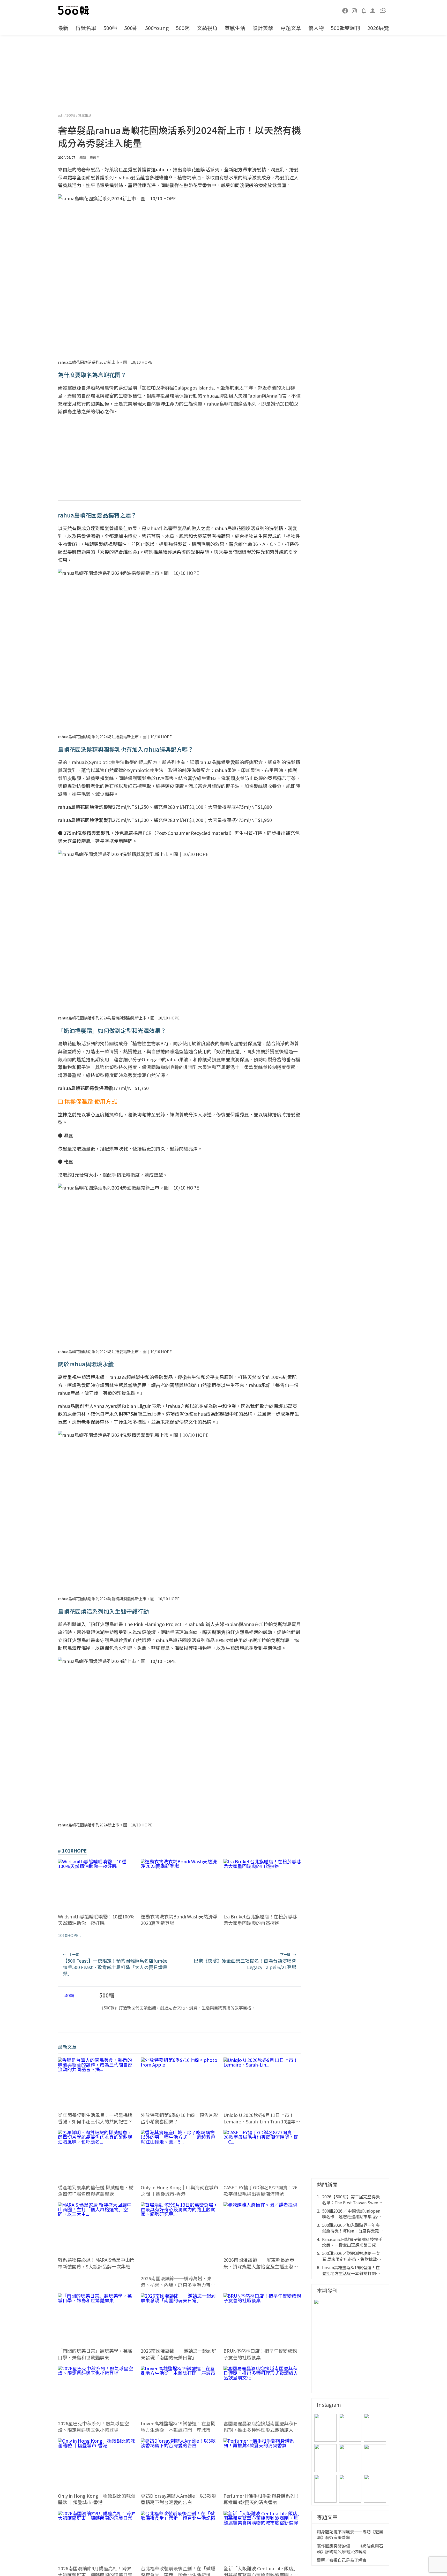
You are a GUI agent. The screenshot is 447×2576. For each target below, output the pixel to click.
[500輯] (74, 10)
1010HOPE (68, 1935)
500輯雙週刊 (345, 28)
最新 (63, 28)
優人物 (316, 28)
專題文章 (291, 28)
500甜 (131, 28)
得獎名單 (86, 28)
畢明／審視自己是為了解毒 (342, 2560)
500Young (157, 28)
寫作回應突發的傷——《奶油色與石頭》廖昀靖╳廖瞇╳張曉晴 (350, 2549)
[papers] (364, 10)
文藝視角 (207, 28)
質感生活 (235, 28)
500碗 (183, 28)
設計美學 (263, 28)
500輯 (71, 115)
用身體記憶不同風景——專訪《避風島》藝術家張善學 (350, 2535)
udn (61, 115)
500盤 (110, 28)
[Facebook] (345, 10)
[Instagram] (354, 10)
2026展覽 (378, 28)
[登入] (373, 10)
